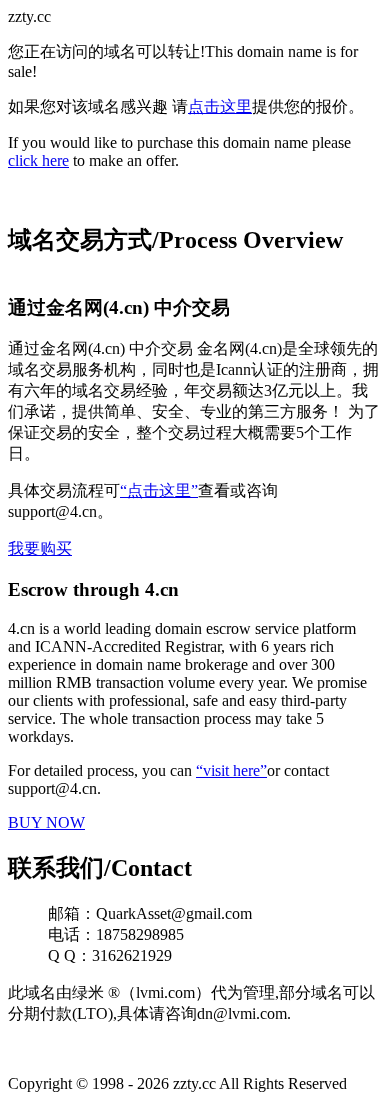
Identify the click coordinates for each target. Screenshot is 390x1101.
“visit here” (231, 770)
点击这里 (220, 106)
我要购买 (40, 548)
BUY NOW (46, 822)
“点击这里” (159, 490)
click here (38, 160)
